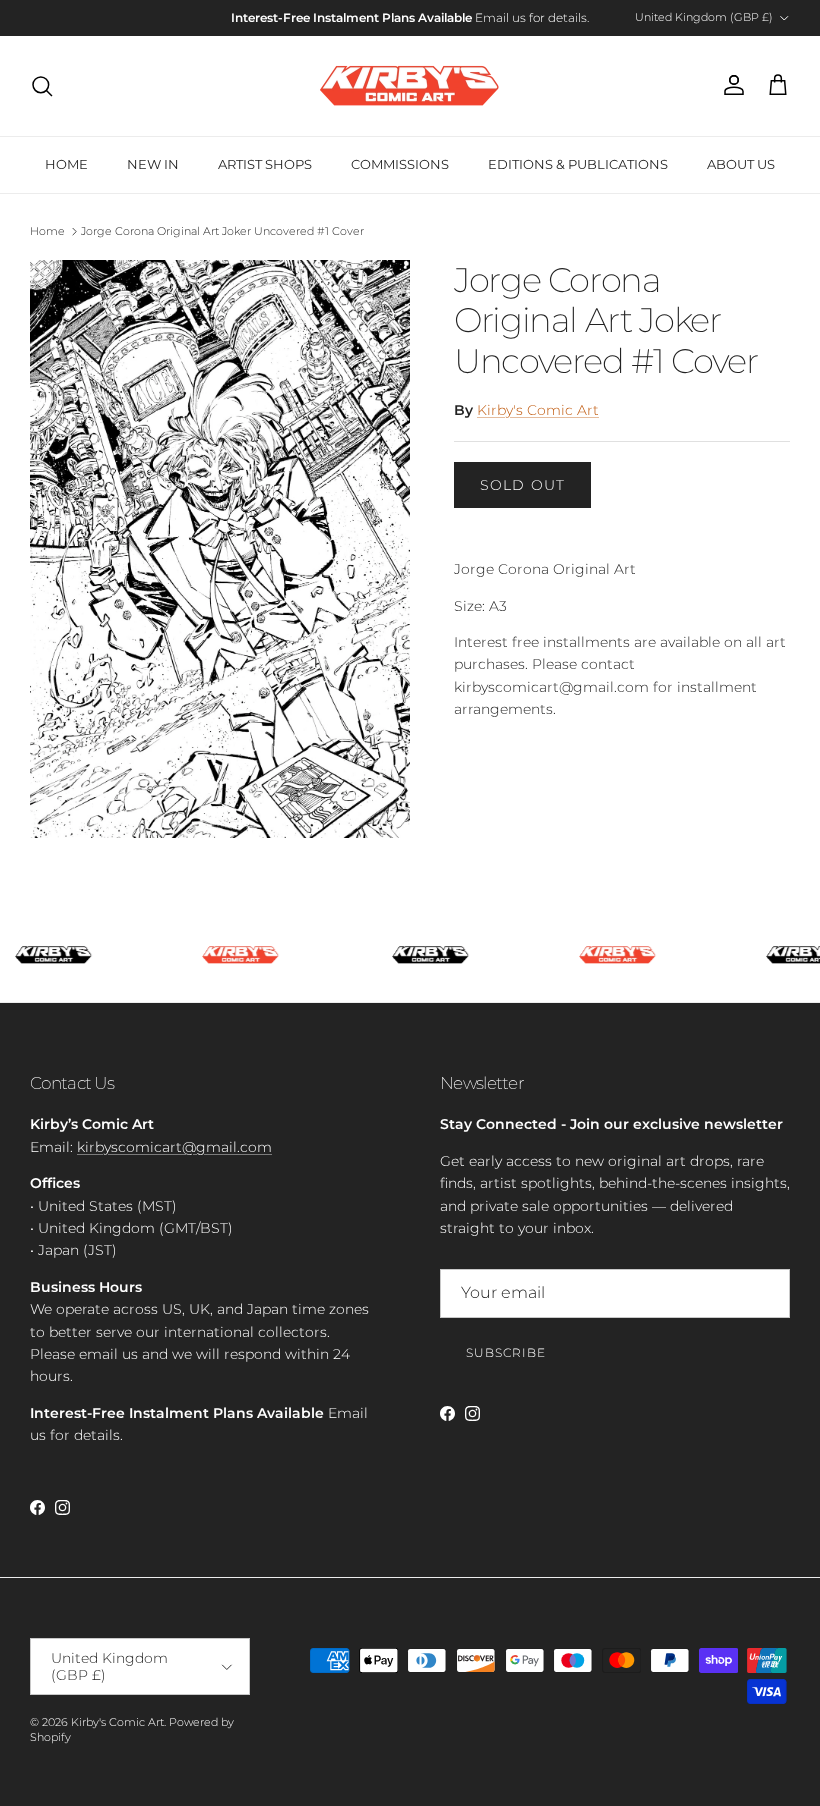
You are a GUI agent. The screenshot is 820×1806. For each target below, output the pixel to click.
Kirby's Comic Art (538, 410)
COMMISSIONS (400, 164)
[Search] (42, 86)
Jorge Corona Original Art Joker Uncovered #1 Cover (222, 231)
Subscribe (506, 1352)
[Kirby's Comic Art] (410, 86)
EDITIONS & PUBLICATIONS (578, 164)
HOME (66, 164)
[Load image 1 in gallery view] (220, 549)
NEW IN (153, 164)
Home (47, 231)
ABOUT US (741, 164)
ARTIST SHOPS (265, 164)
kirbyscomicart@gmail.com (174, 1147)
